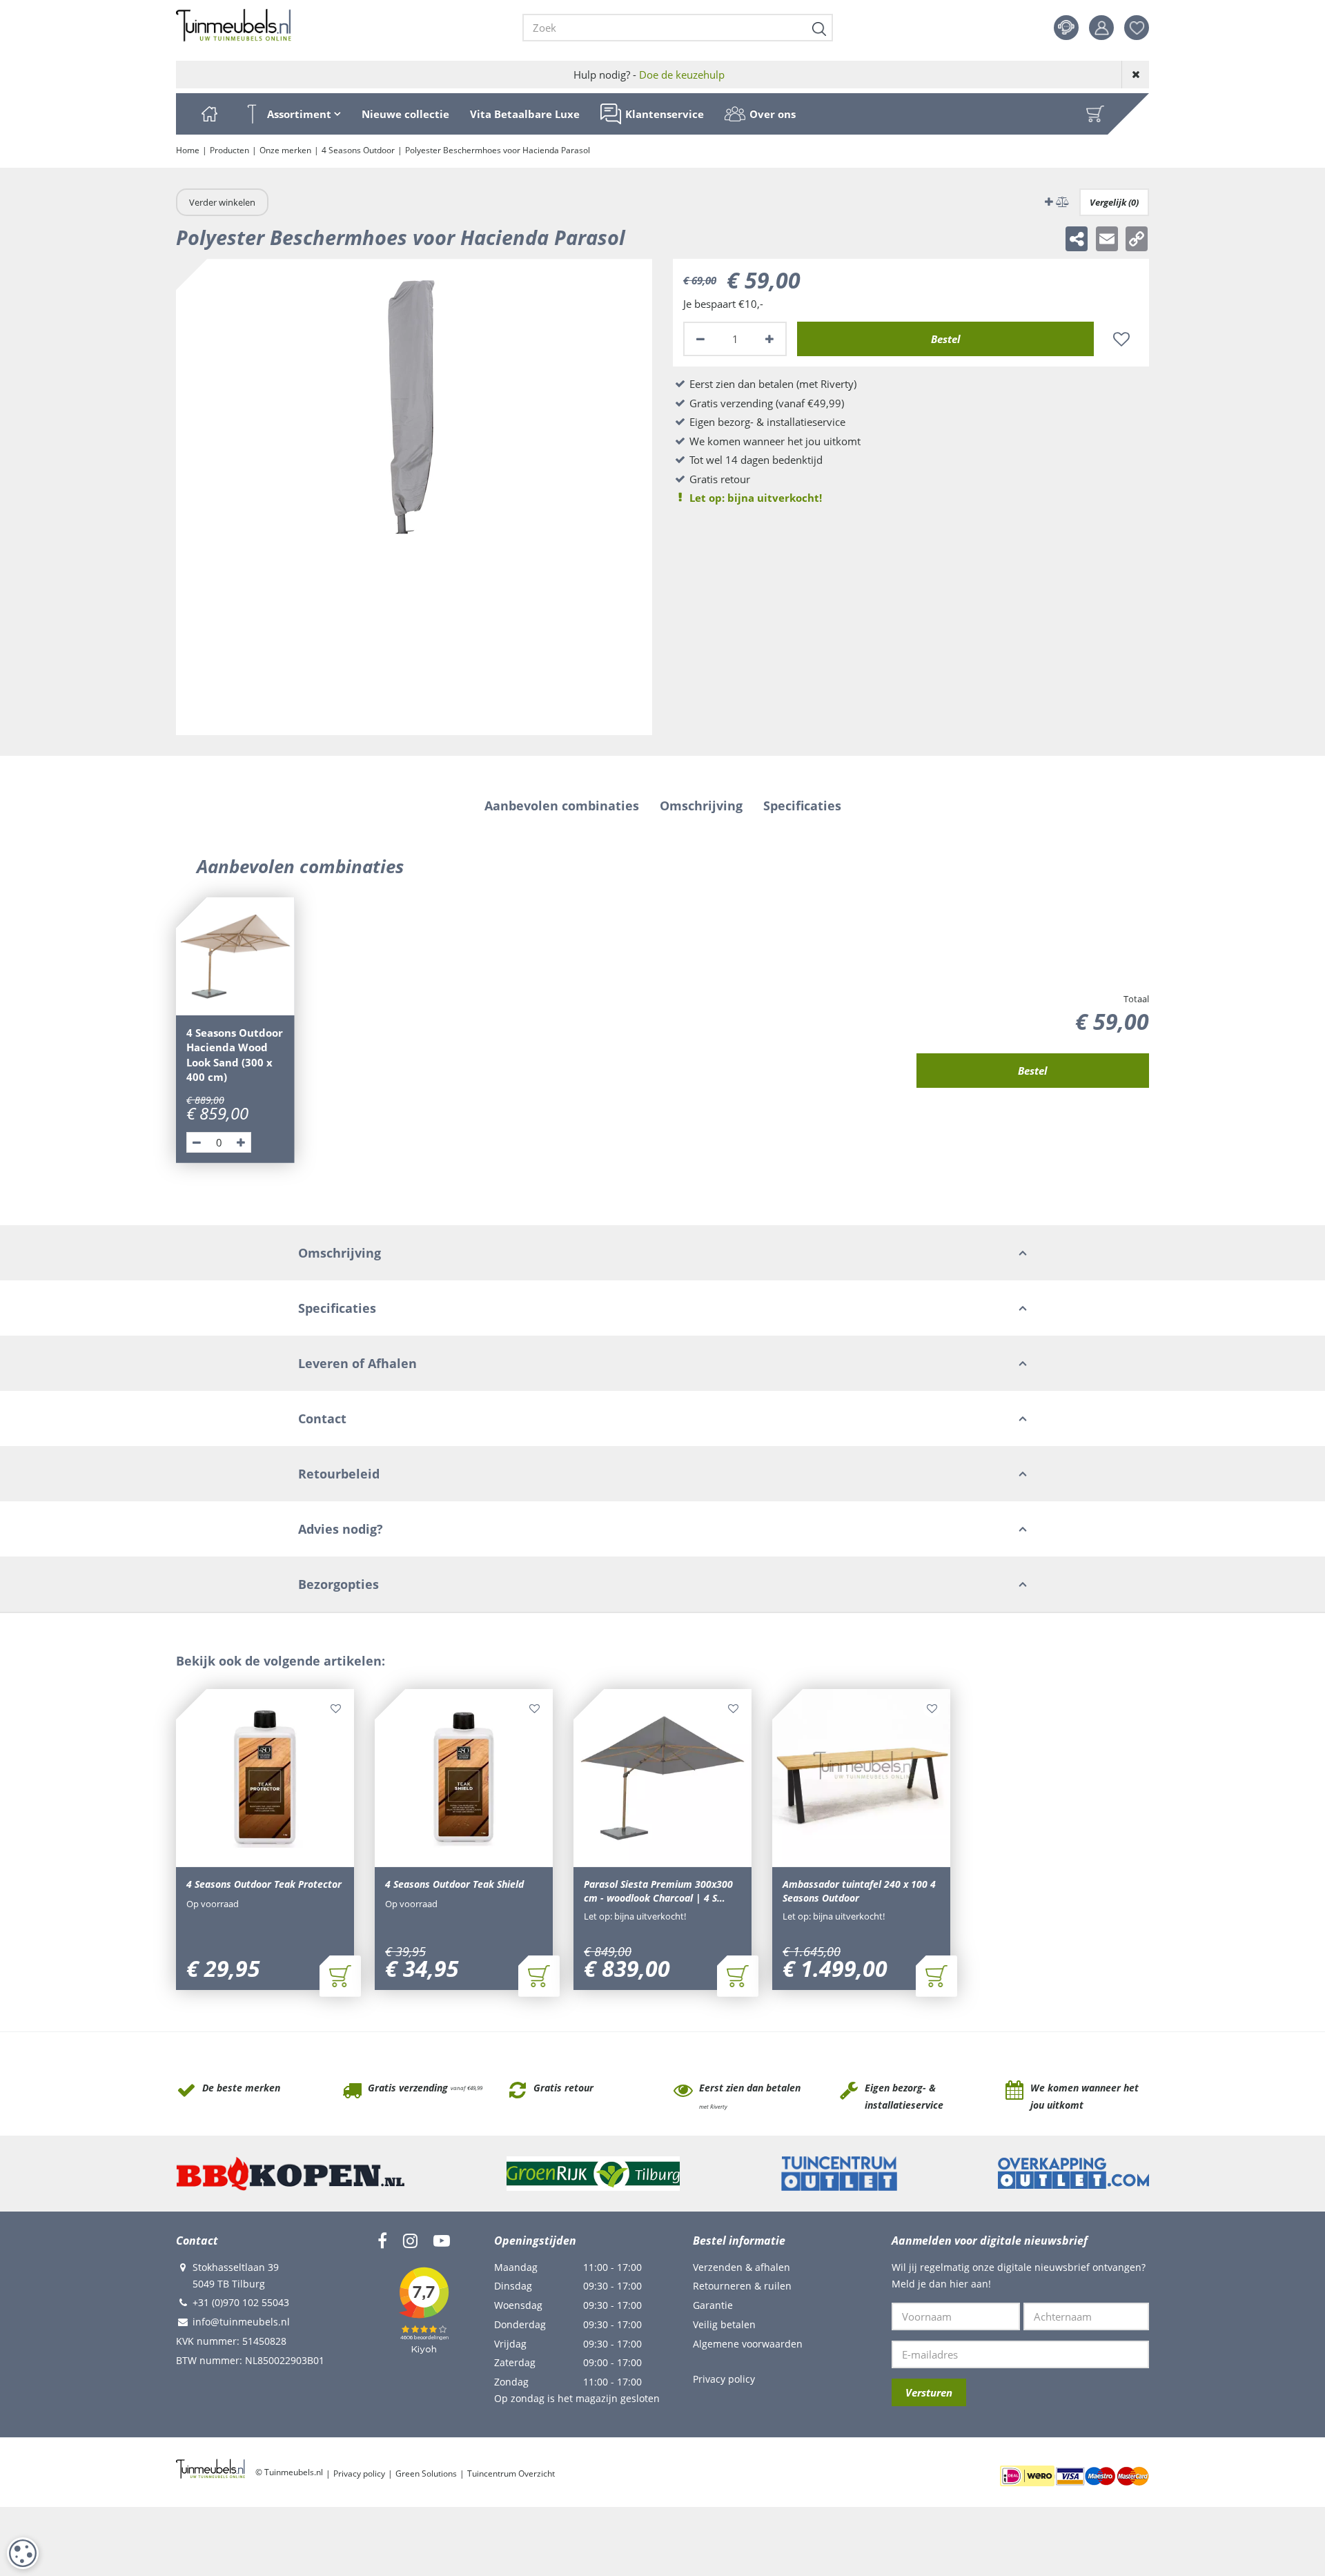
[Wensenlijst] (1137, 28)
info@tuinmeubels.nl (241, 2322)
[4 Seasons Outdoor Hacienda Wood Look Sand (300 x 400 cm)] (235, 957)
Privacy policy (724, 2379)
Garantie (713, 2305)
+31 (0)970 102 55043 (241, 2302)
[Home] (209, 114)
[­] (382, 2241)
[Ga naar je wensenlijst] (1142, 28)
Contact (1066, 28)
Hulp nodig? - (649, 75)
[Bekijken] (1095, 114)
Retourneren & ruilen (742, 2286)
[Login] (1101, 28)
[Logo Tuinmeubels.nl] (234, 26)
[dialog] (23, 2553)
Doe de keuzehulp (682, 75)
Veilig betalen (724, 2324)
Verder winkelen (222, 202)
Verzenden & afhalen (742, 2267)
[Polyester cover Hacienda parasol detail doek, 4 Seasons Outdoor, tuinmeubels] (414, 497)
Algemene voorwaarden (748, 2344)
